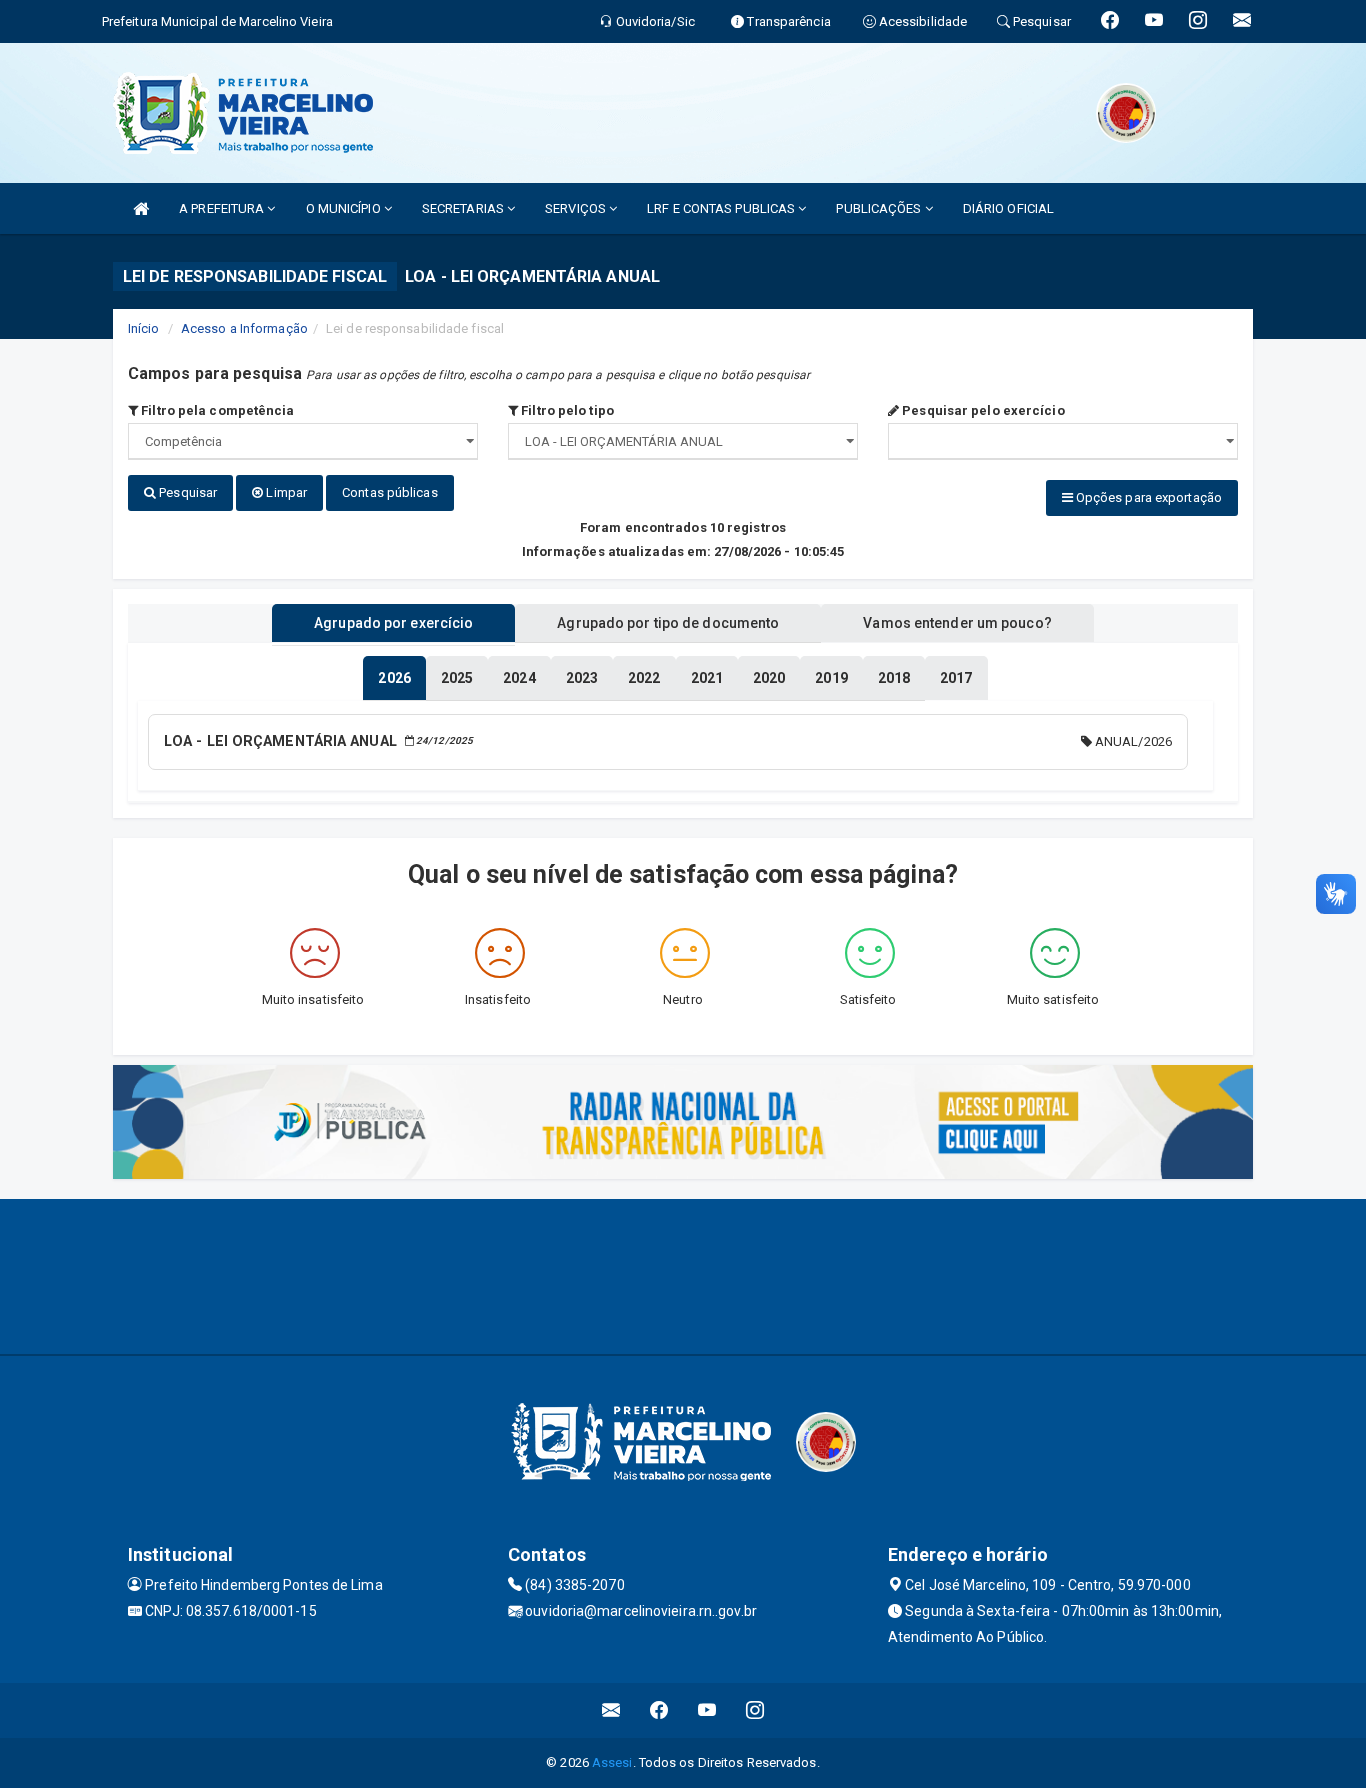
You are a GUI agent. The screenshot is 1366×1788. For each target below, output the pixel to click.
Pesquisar (186, 492)
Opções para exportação (1147, 497)
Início (144, 328)
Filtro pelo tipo (566, 410)
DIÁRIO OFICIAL (1008, 208)
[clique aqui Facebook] (659, 1710)
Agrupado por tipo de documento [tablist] (668, 623)
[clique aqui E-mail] (611, 1710)
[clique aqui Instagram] (755, 1710)
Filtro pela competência (216, 410)
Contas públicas (390, 492)
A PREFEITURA (223, 208)
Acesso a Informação (244, 328)
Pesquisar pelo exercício (982, 410)
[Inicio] (141, 208)
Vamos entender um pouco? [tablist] (957, 623)
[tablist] (394, 678)
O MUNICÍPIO (345, 208)
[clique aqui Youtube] (707, 1710)
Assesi (612, 1762)
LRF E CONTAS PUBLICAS (722, 208)
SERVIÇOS (577, 208)
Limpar (285, 492)
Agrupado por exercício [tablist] (393, 623)
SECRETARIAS (464, 208)
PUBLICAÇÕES (880, 208)
